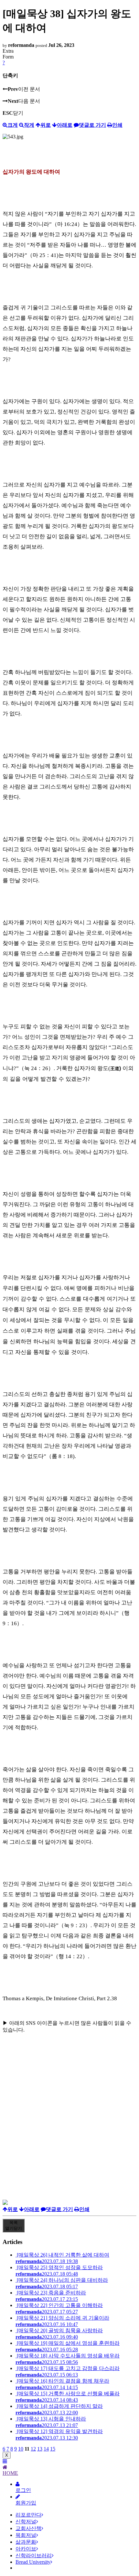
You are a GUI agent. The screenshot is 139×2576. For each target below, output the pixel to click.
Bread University (33, 2562)
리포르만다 (28, 2515)
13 (40, 2449)
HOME (10, 2473)
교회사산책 (28, 2528)
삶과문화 (26, 2542)
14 (46, 2449)
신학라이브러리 (34, 2555)
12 (33, 2449)
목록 (14, 2225)
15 (53, 2449)
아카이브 (26, 2549)
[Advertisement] (69, 2130)
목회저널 (26, 2535)
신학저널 (26, 2522)
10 (21, 2449)
